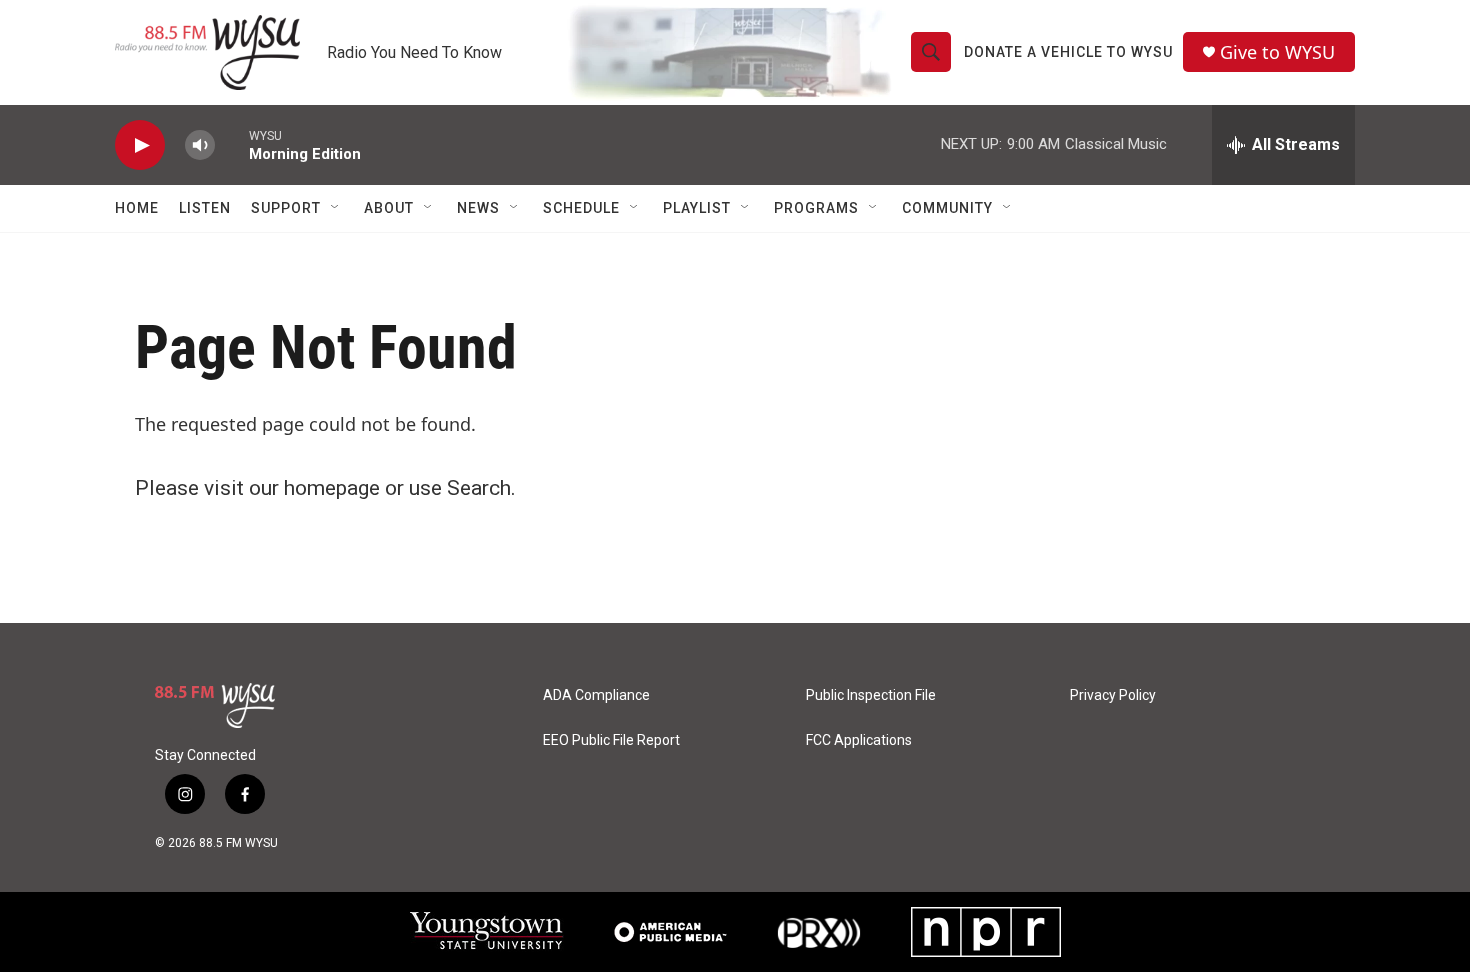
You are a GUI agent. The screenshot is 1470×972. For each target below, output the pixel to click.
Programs (816, 208)
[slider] (232, 144)
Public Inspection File (871, 695)
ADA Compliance (596, 695)
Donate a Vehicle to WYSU (1068, 52)
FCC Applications (859, 740)
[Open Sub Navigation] (336, 208)
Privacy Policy (1113, 695)
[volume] (200, 145)
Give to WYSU (1277, 52)
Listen (205, 208)
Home (137, 208)
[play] (140, 145)
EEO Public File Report (611, 740)
